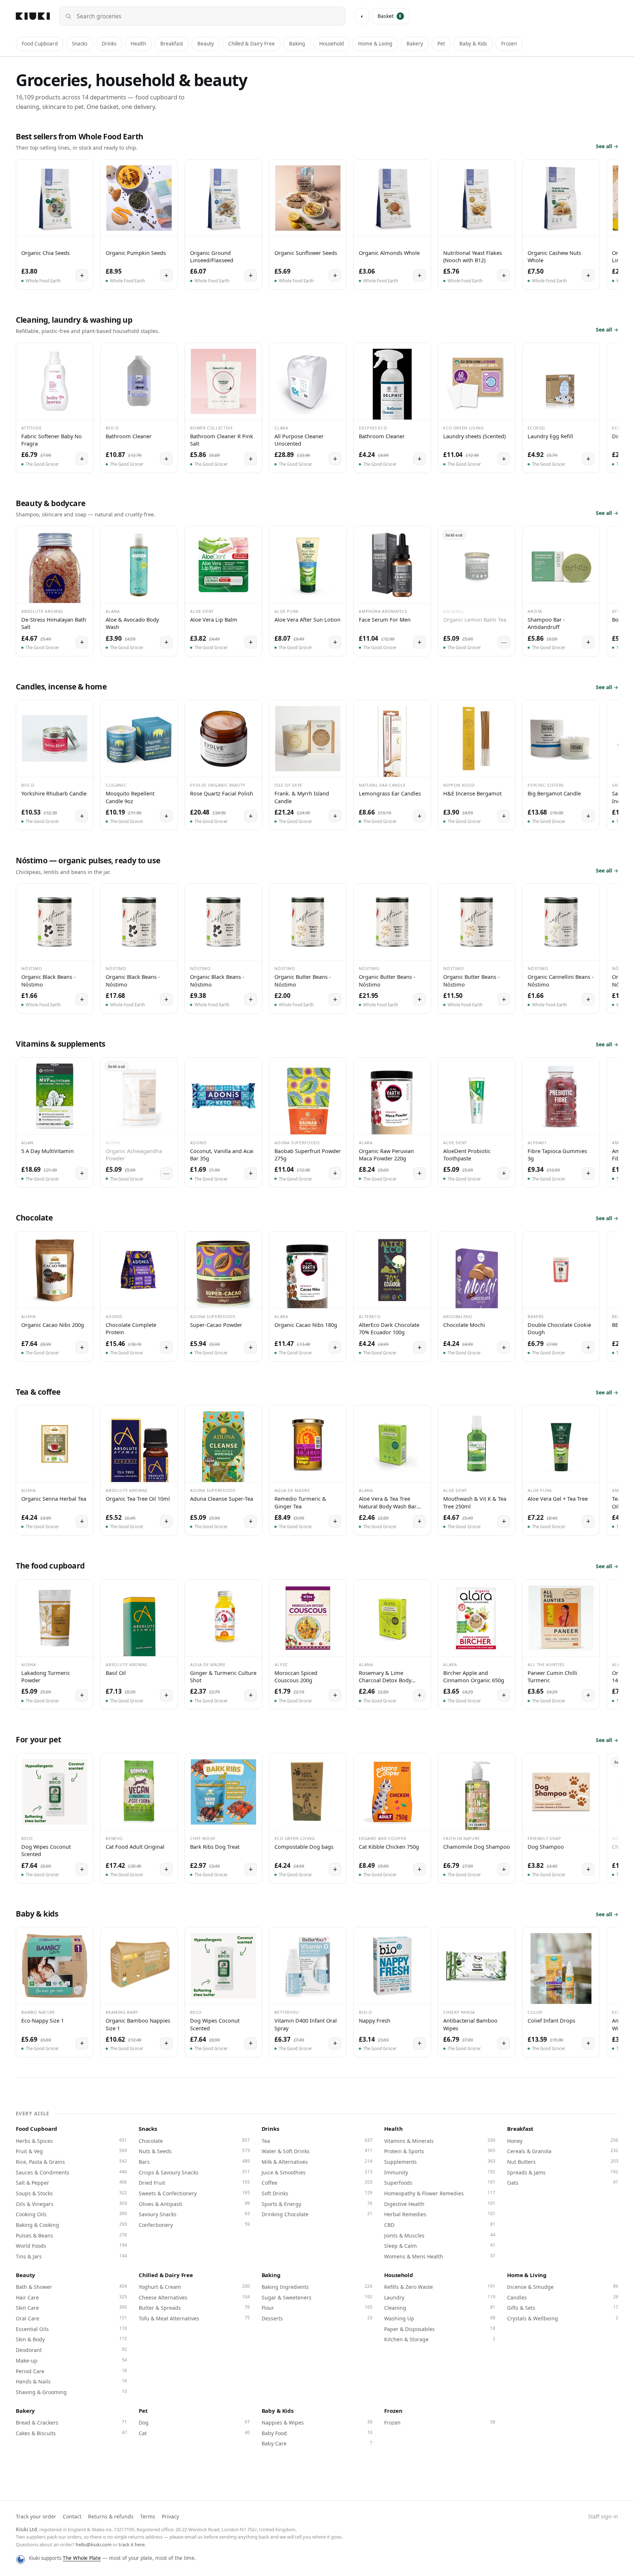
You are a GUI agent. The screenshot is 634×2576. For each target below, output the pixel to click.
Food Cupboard (40, 44)
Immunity (440, 2172)
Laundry (440, 2297)
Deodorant (71, 2350)
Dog (194, 2422)
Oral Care (71, 2318)
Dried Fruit (194, 2182)
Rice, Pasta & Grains (71, 2162)
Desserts (317, 2318)
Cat (194, 2433)
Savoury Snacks (194, 2214)
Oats (563, 2182)
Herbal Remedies (440, 2214)
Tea (317, 2141)
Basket (390, 16)
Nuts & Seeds (194, 2151)
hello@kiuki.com (94, 2544)
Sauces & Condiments (71, 2172)
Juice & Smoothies (317, 2172)
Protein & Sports (440, 2151)
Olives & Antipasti (194, 2204)
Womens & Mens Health (440, 2256)
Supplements (440, 2162)
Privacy (170, 2516)
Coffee (317, 2182)
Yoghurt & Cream (194, 2287)
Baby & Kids (473, 44)
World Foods (71, 2246)
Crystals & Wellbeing (563, 2318)
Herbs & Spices (71, 2141)
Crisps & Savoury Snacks (194, 2172)
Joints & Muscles (440, 2235)
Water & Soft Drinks (317, 2151)
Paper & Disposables (440, 2329)
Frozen (509, 44)
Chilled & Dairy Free (252, 44)
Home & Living (375, 44)
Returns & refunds (111, 2516)
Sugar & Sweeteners (317, 2297)
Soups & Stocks (71, 2193)
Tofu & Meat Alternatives (194, 2318)
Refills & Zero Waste (440, 2287)
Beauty (206, 44)
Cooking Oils (71, 2214)
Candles (563, 2297)
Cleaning (440, 2308)
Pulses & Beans (71, 2235)
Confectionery (194, 2225)
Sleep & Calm (440, 2246)
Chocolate (194, 2141)
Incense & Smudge (563, 2287)
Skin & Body (71, 2339)
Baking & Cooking (71, 2225)
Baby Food (317, 2433)
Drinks (109, 44)
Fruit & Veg (71, 2151)
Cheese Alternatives (194, 2297)
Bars (194, 2162)
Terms (148, 2516)
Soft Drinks (317, 2193)
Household (331, 44)
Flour (317, 2308)
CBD (440, 2225)
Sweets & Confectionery (194, 2193)
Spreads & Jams (563, 2172)
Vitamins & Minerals (440, 2141)
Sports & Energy (317, 2204)
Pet (441, 44)
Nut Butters (563, 2162)
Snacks (80, 44)
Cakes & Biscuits (71, 2433)
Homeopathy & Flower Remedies (440, 2193)
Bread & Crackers (71, 2422)
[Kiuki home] (33, 16)
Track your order (36, 2516)
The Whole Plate (82, 2558)
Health (138, 44)
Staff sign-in (603, 2516)
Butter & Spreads (194, 2308)
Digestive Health (440, 2204)
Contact (72, 2516)
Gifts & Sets (563, 2308)
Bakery (415, 44)
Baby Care (317, 2443)
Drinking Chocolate (317, 2214)
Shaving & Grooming (71, 2392)
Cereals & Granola (563, 2151)
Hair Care (71, 2297)
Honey (563, 2141)
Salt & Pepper (71, 2182)
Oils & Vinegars (71, 2204)
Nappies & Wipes (317, 2422)
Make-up (71, 2360)
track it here (132, 2544)
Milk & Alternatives (317, 2162)
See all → (607, 146)
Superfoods (440, 2182)
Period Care (71, 2371)
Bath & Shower (71, 2287)
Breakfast (172, 44)
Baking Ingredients (317, 2287)
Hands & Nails (71, 2381)
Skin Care (71, 2308)
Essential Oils (71, 2329)
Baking (297, 44)
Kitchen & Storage (440, 2339)
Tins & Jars (71, 2256)
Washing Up (440, 2318)
